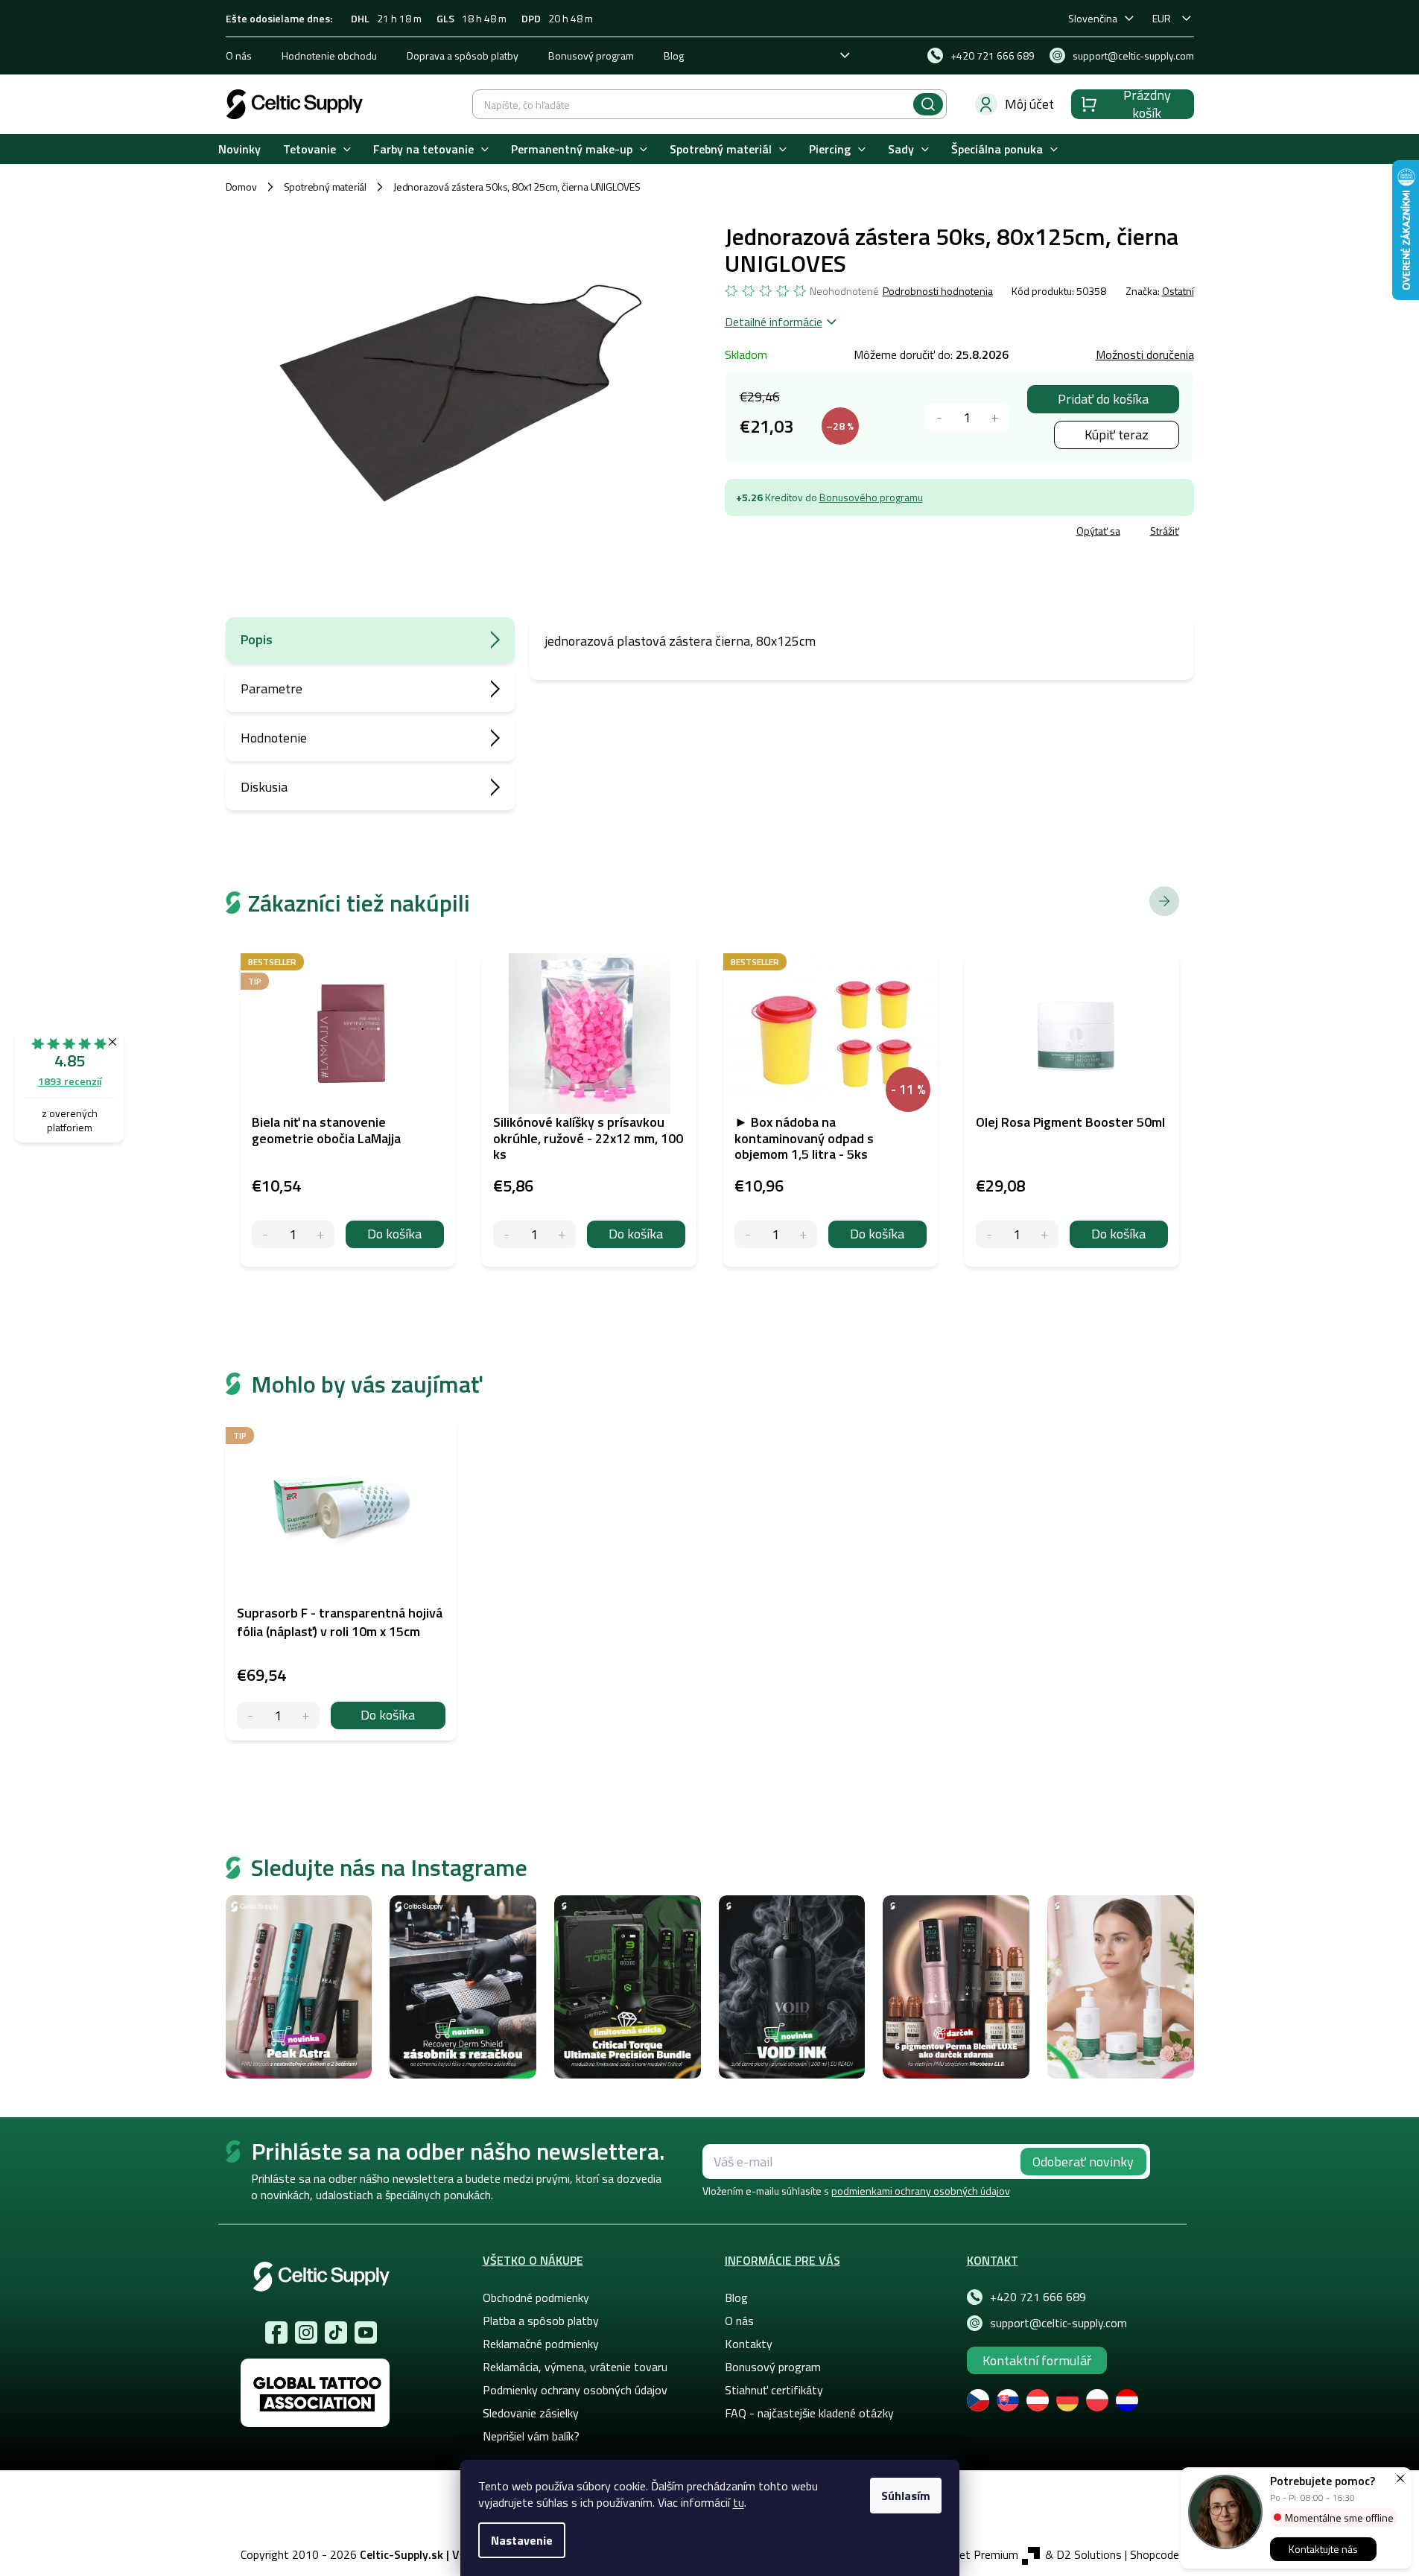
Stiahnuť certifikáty (774, 2390)
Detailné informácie (774, 322)
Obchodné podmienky (536, 2297)
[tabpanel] (341, 1580)
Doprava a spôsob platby (463, 55)
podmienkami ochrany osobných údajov (921, 2191)
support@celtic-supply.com (1058, 2323)
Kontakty (749, 2344)
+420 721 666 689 (1038, 2297)
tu (739, 2502)
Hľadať (928, 104)
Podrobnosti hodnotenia (938, 291)
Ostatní (1178, 291)
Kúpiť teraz (1117, 435)
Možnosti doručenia (1145, 354)
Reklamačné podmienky (541, 2344)
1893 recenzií (70, 1081)
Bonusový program (591, 55)
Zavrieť (833, 533)
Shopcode (1155, 2554)
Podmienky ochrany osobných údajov (575, 2390)
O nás (239, 55)
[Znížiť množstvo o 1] (940, 417)
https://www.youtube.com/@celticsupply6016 (366, 2332)
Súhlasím (906, 2496)
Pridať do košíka (1103, 399)
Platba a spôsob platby (541, 2321)
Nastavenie (522, 2540)
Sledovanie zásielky (531, 2413)
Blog (674, 55)
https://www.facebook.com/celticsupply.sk (276, 2332)
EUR (1162, 18)
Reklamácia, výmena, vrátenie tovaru (575, 2367)
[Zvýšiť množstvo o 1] (995, 417)
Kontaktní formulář (1037, 2360)
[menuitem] (239, 149)
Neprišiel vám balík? (531, 2436)
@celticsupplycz (336, 2332)
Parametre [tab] (272, 688)
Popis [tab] (257, 639)
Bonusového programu (871, 497)
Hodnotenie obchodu (329, 55)
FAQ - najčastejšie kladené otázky (809, 2413)
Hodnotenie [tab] (274, 738)
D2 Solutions (1089, 2554)
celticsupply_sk (306, 2332)
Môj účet (1029, 104)
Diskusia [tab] (264, 787)
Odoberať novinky (1083, 2162)
